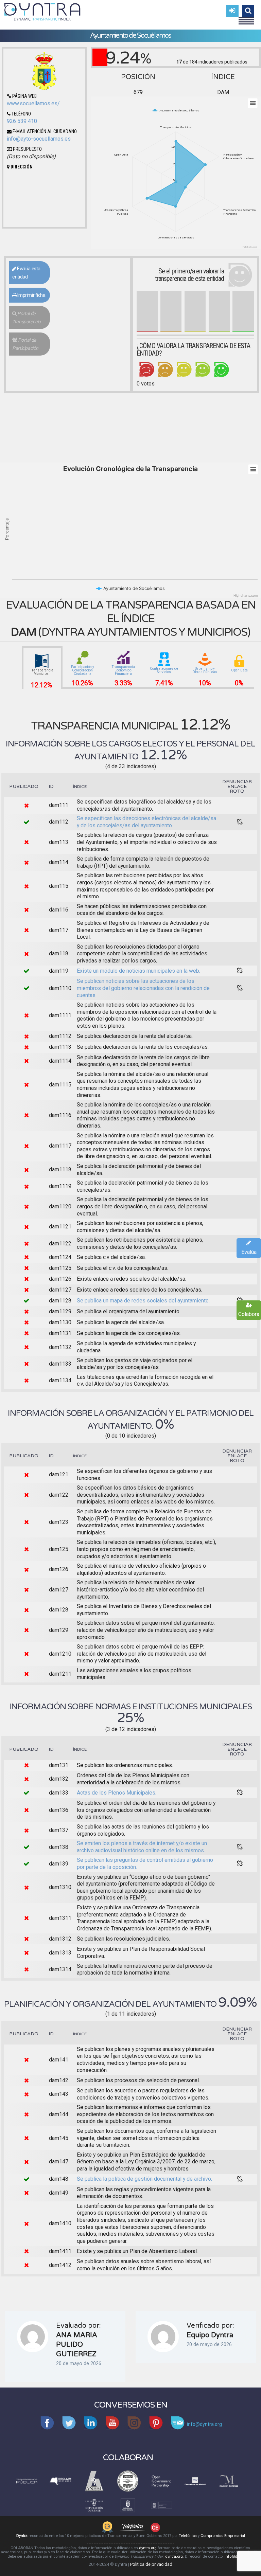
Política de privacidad (151, 2564)
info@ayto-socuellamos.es (39, 139)
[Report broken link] (240, 822)
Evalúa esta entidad (26, 273)
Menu (246, 18)
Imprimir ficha (31, 295)
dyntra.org (148, 2548)
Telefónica (188, 2536)
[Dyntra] (42, 11)
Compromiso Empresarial (223, 2536)
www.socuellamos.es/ (33, 103)
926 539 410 (22, 121)
